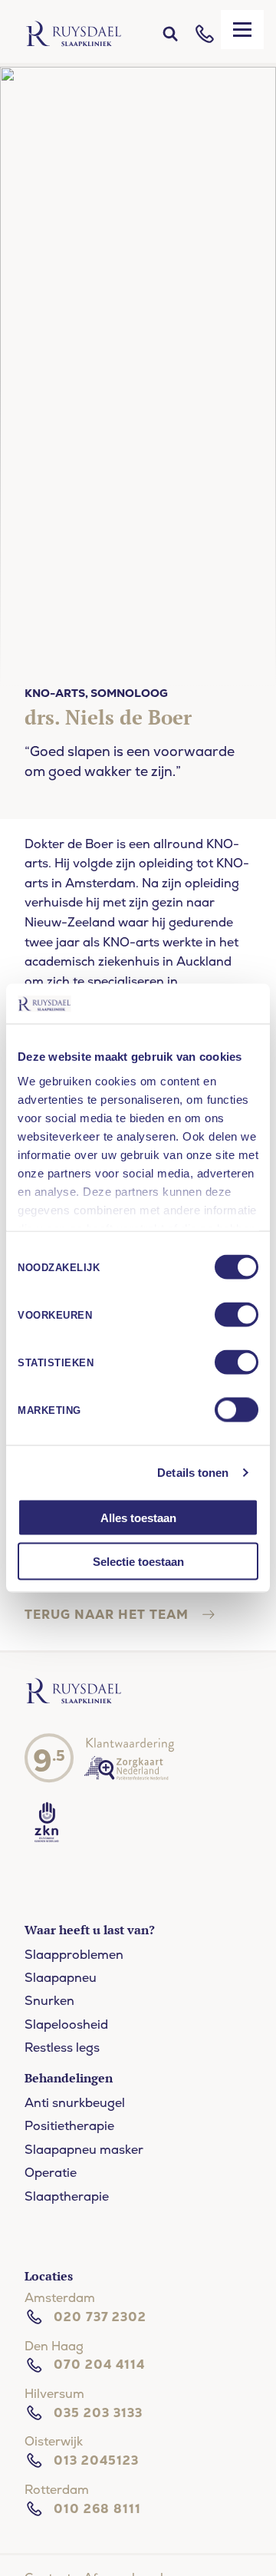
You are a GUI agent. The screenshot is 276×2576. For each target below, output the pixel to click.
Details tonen (193, 1472)
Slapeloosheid (66, 2024)
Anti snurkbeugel (75, 2103)
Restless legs (62, 2048)
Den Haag (54, 2346)
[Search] (170, 34)
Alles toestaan (138, 1518)
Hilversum (54, 2394)
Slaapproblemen (74, 1955)
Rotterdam (57, 2490)
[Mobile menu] (242, 30)
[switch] (237, 1315)
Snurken (49, 2001)
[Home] (74, 34)
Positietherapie (69, 2126)
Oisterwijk (54, 2441)
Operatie (51, 2173)
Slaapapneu (61, 1978)
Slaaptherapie (67, 2196)
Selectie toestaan (138, 1561)
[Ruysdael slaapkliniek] (74, 1701)
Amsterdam (60, 2298)
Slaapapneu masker (84, 2150)
